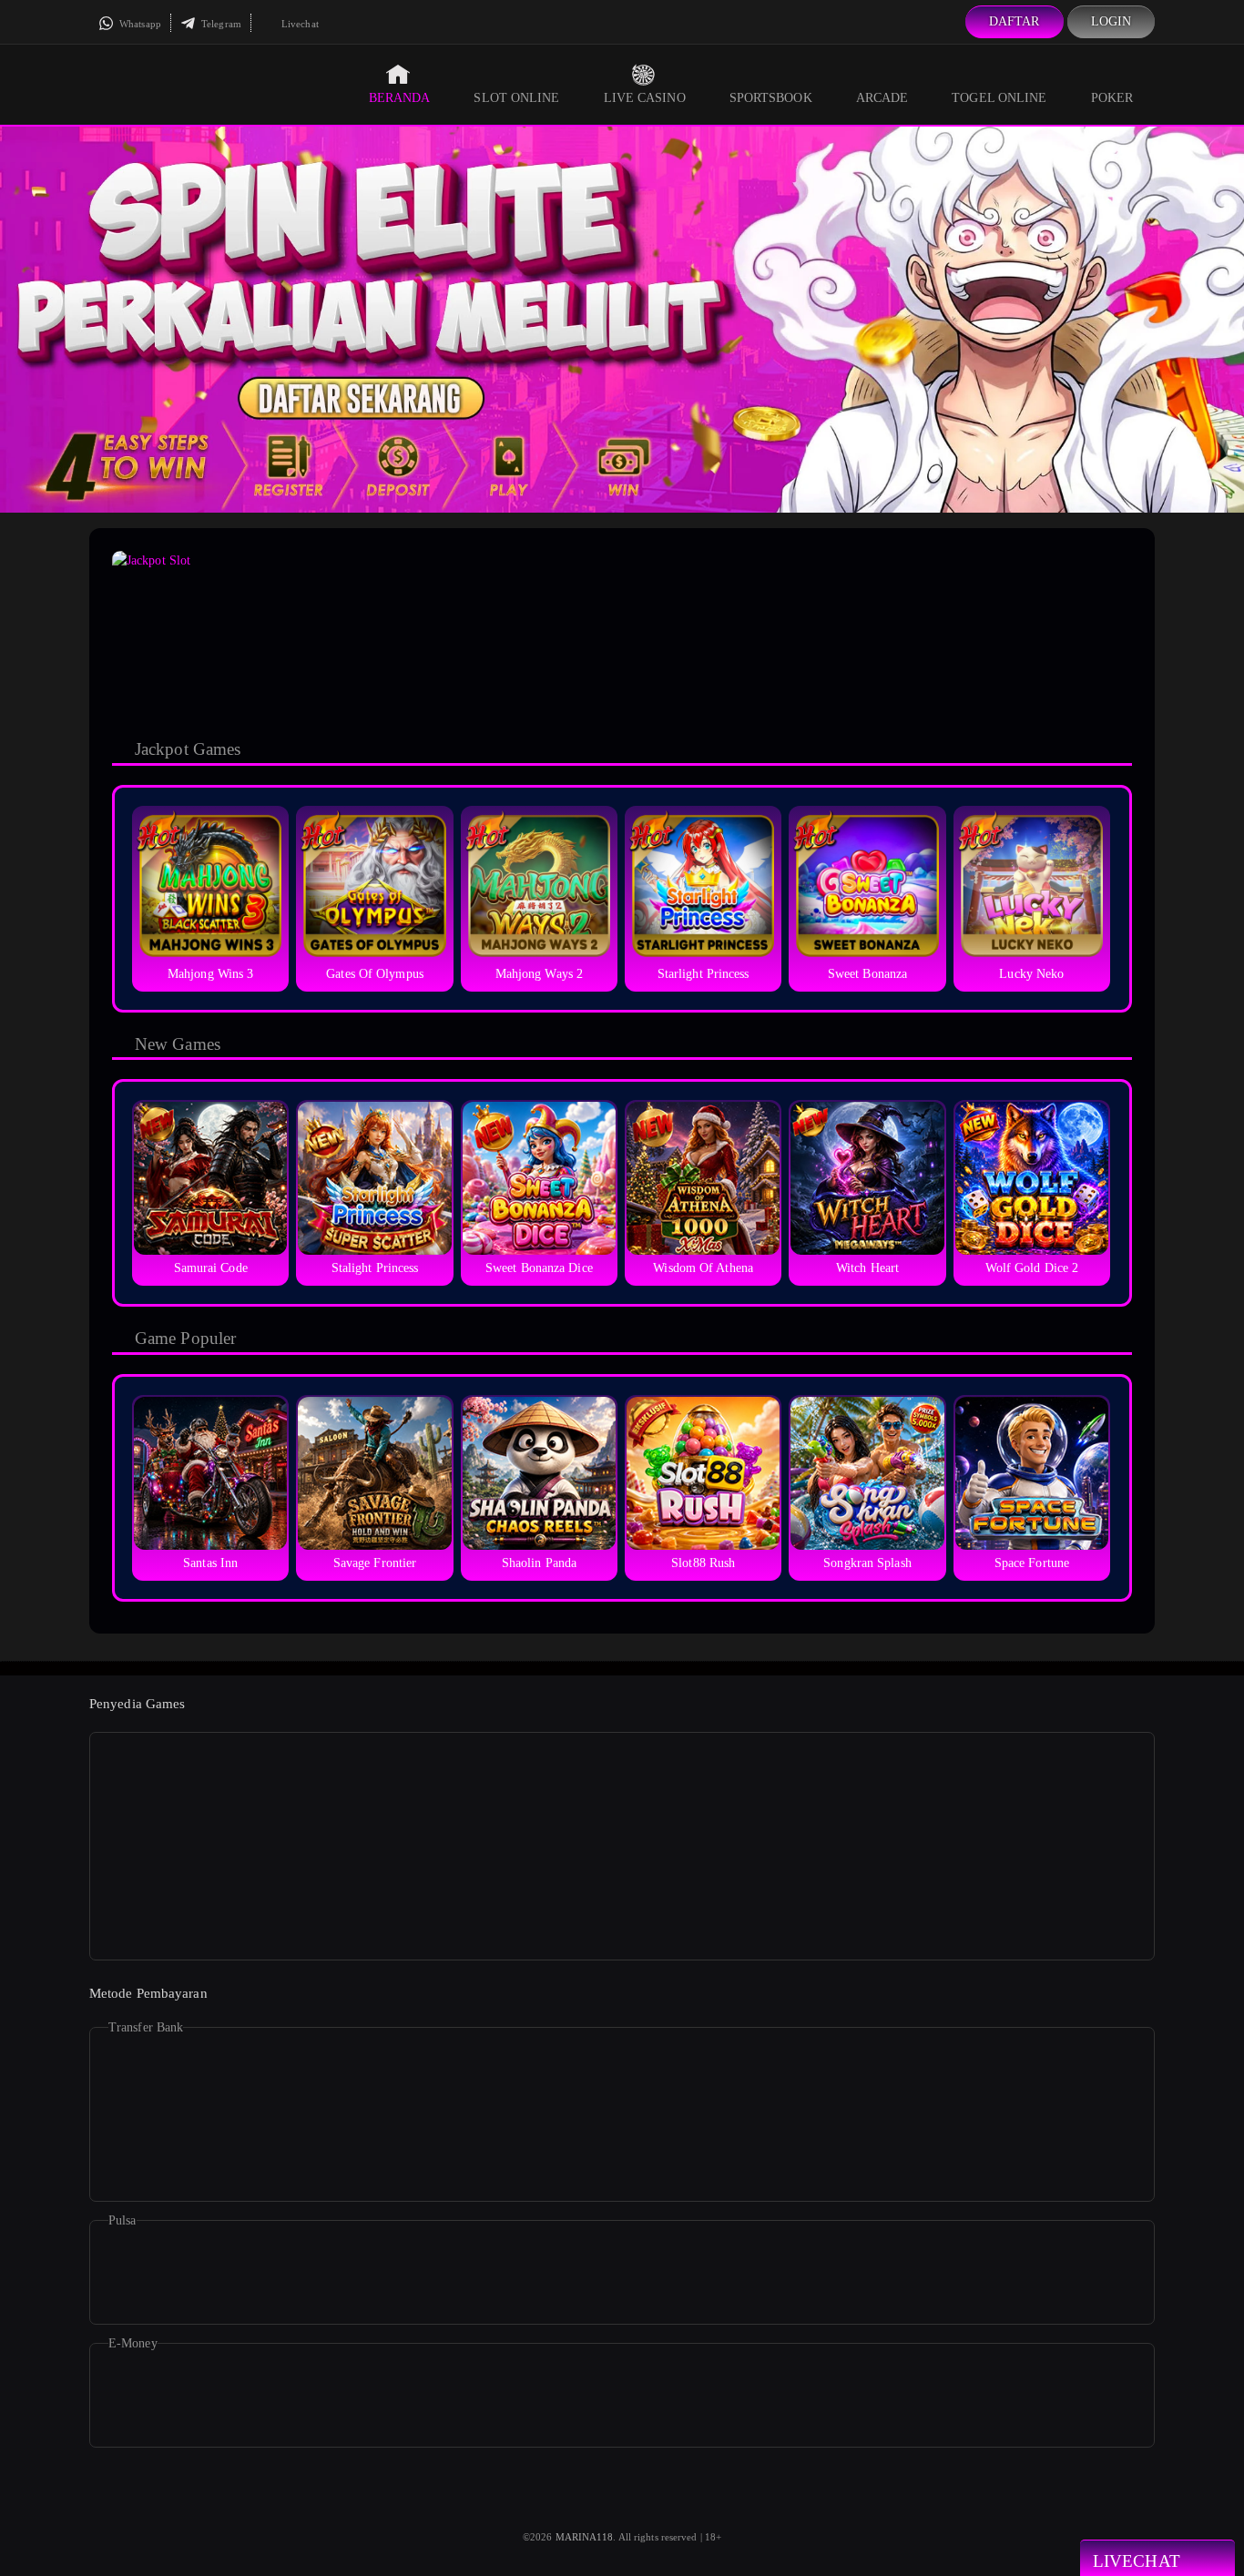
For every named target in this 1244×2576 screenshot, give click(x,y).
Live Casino (645, 98)
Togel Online (999, 98)
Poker (1112, 98)
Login (1111, 21)
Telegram (220, 24)
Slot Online (516, 98)
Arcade (882, 98)
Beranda (400, 98)
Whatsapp (139, 24)
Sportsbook (771, 98)
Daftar (1015, 21)
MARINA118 (585, 2537)
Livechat (299, 24)
